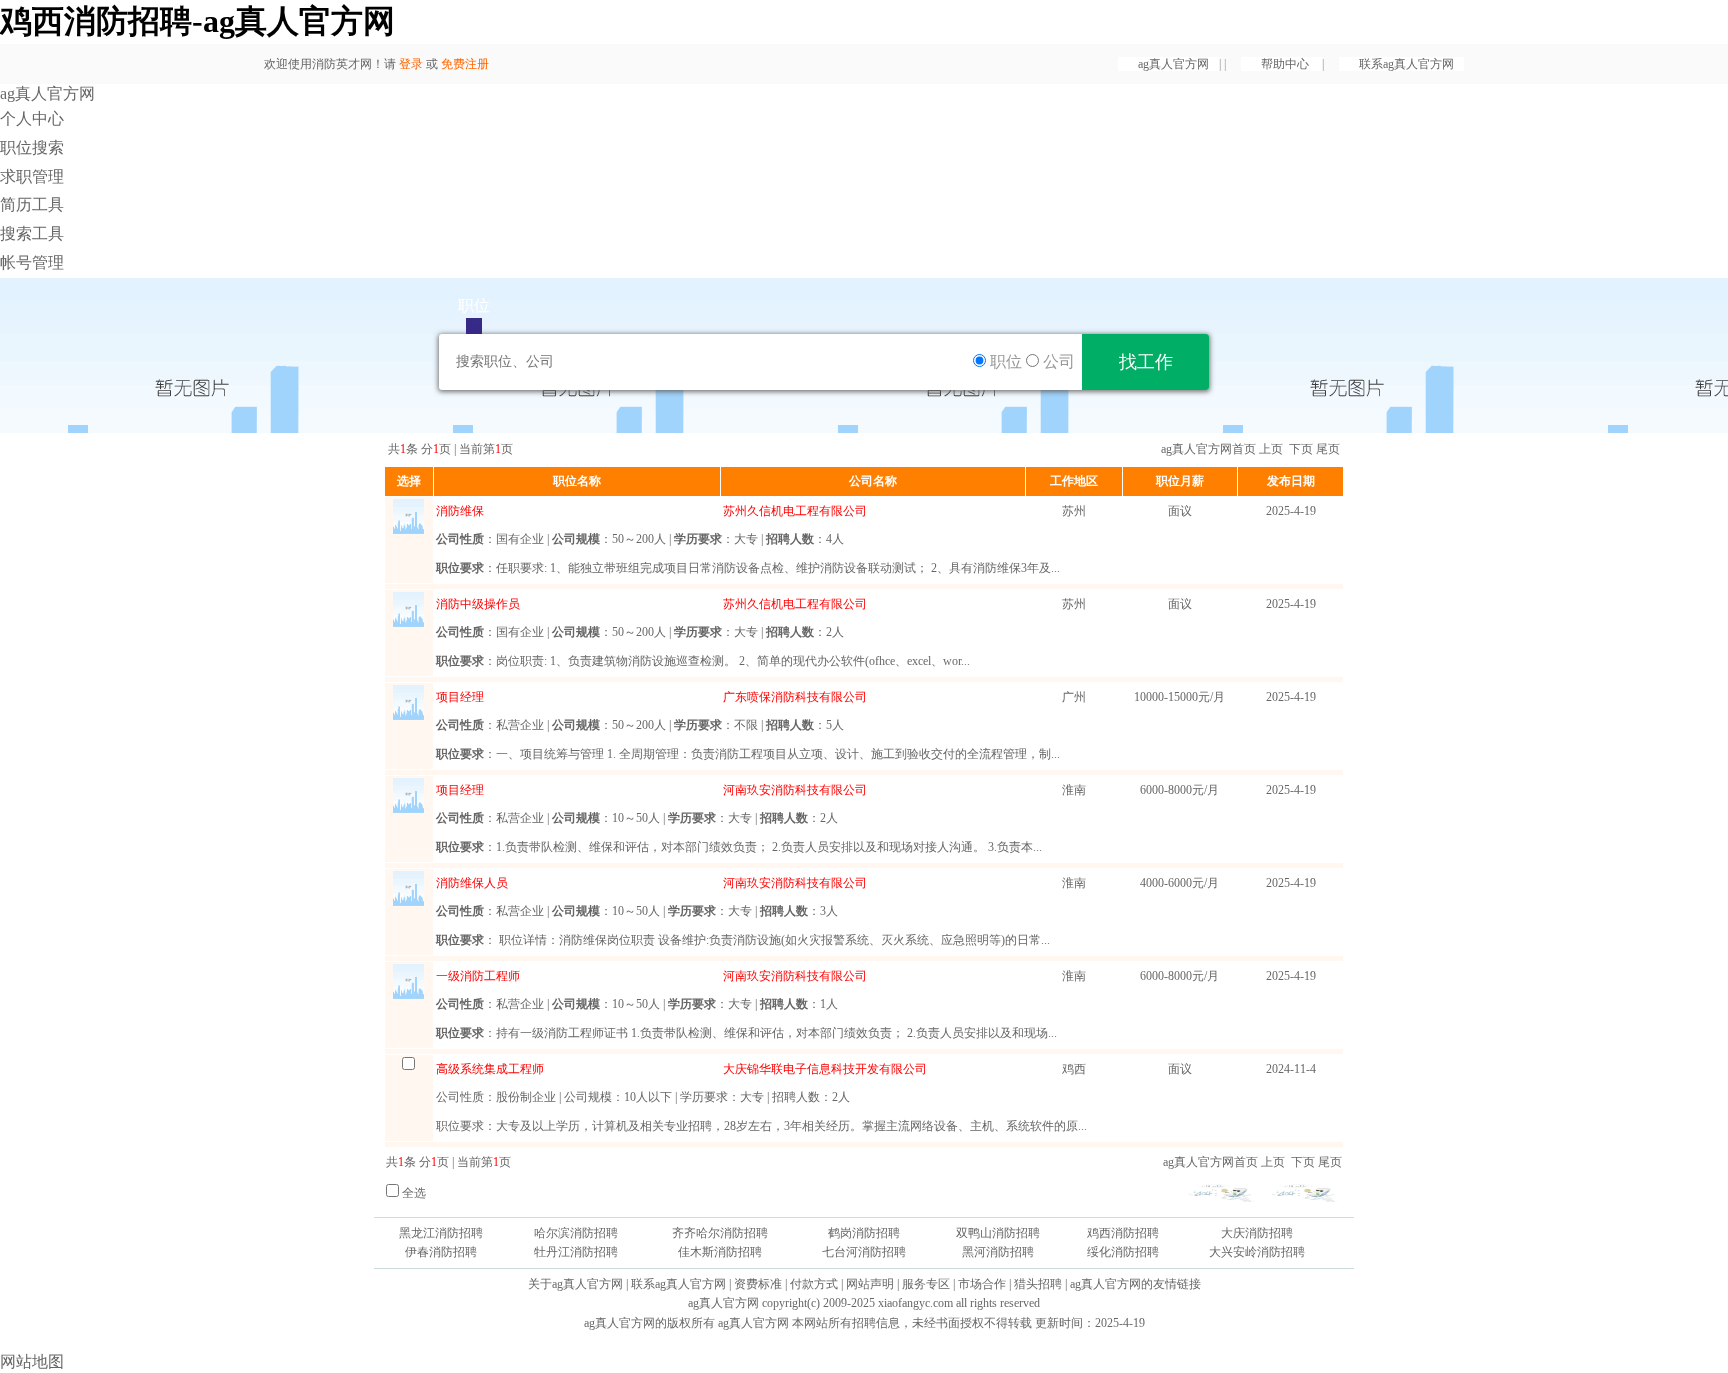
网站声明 (870, 1284)
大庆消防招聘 (1257, 1233)
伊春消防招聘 (441, 1252)
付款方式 (814, 1284)
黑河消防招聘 (998, 1252)
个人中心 (32, 118)
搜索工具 (32, 233)
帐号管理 (32, 262)
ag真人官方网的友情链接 (1135, 1284)
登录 (411, 64)
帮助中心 (1286, 64)
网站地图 (32, 1361)
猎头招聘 (1038, 1284)
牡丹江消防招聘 (576, 1252)
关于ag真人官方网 (575, 1284)
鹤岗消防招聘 (864, 1233)
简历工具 (32, 204)
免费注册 (465, 64)
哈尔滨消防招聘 (576, 1233)
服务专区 (926, 1284)
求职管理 (32, 176)
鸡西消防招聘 (1123, 1233)
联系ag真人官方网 (1406, 64)
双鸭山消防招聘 (998, 1233)
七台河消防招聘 (864, 1252)
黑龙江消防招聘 (441, 1233)
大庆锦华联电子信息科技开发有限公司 (825, 1069)
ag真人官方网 (1173, 64)
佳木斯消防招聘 (720, 1252)
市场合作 (982, 1284)
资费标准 (758, 1284)
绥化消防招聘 (1123, 1252)
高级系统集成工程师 (490, 1069)
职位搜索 (32, 147)
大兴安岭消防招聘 (1257, 1252)
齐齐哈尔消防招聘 (720, 1233)
